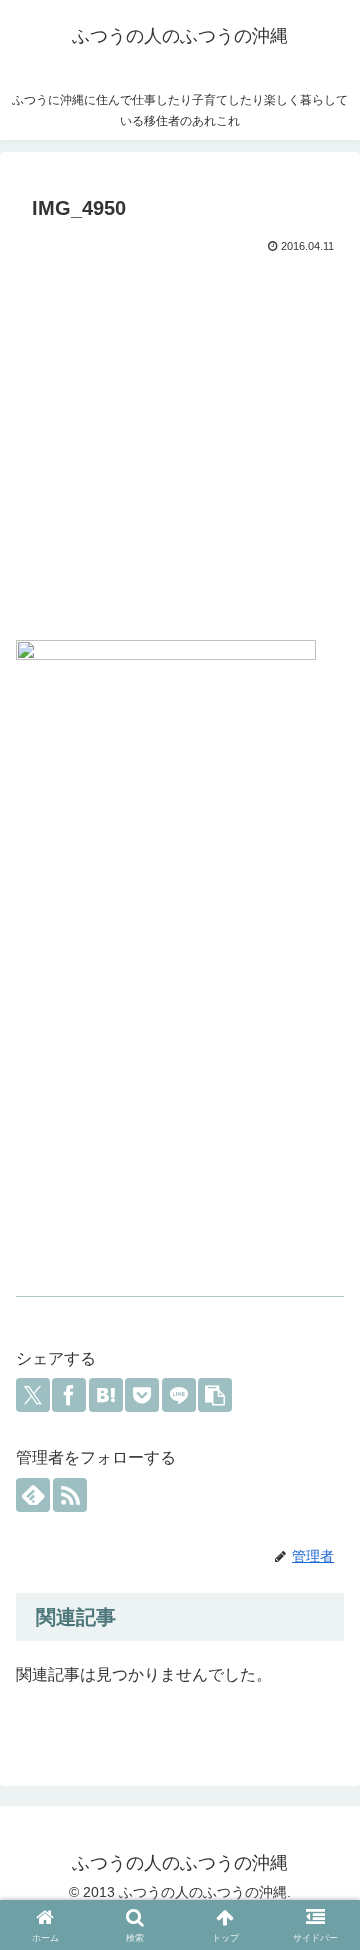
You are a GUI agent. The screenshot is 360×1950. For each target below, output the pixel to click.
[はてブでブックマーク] (106, 1395)
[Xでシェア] (33, 1395)
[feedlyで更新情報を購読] (33, 1495)
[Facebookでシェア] (69, 1395)
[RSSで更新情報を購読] (70, 1495)
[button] (215, 1395)
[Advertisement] (180, 450)
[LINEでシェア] (179, 1395)
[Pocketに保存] (142, 1395)
